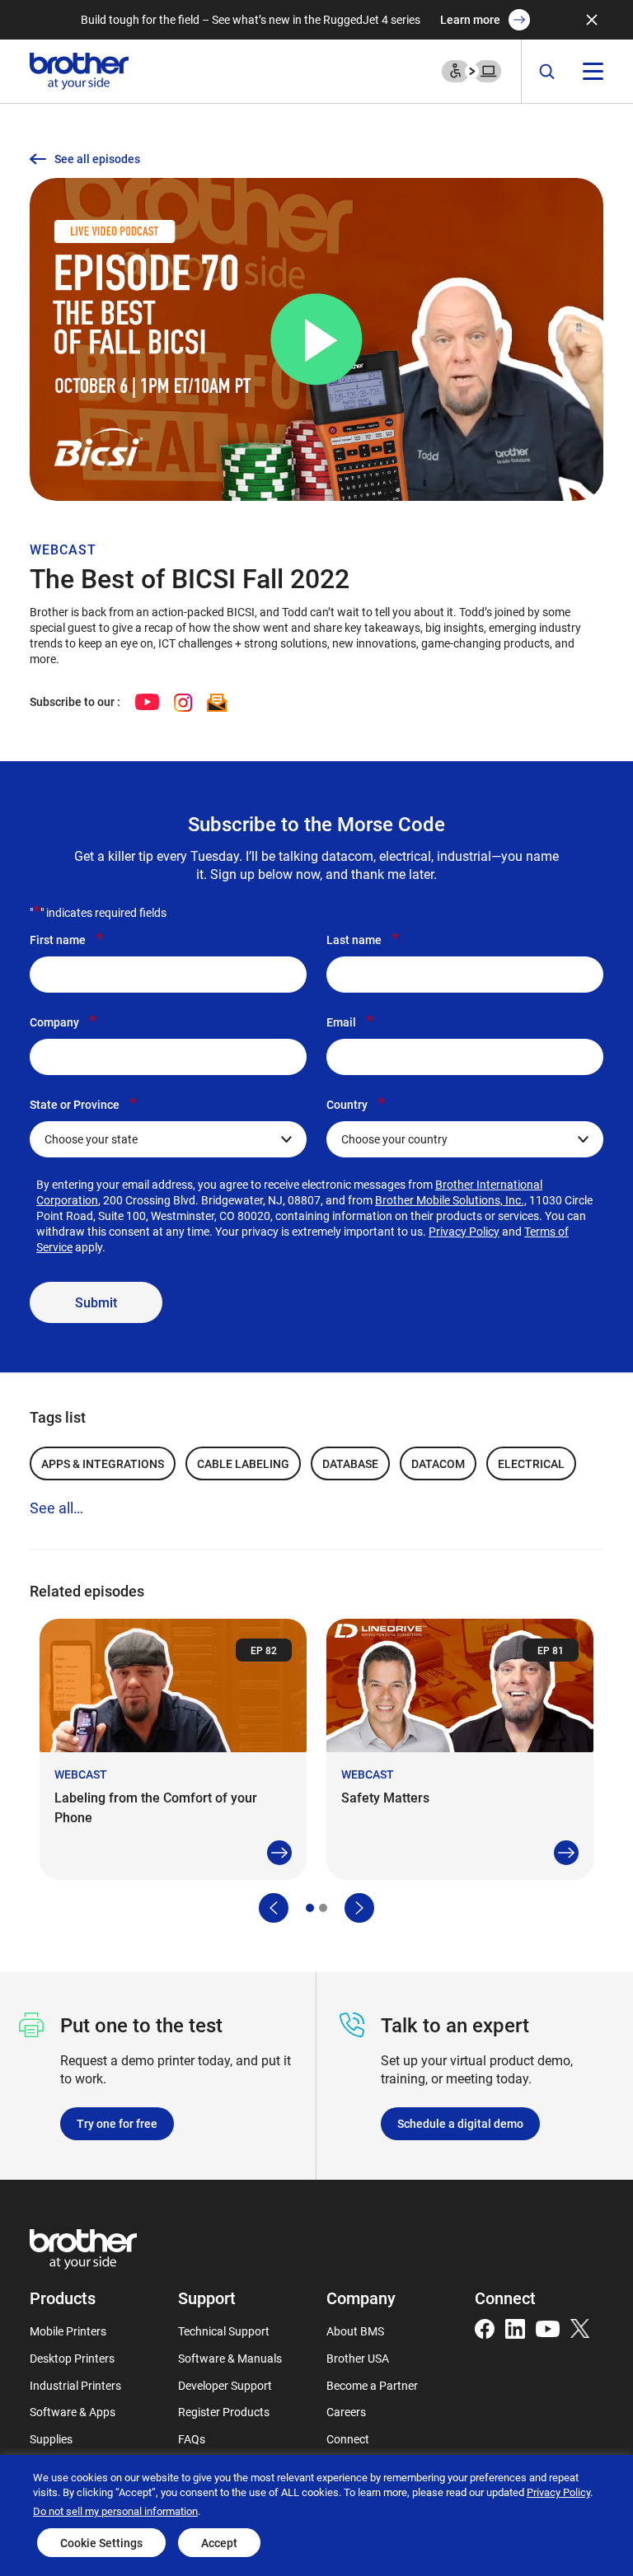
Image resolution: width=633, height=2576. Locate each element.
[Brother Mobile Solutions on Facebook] (485, 2327)
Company (63, 1022)
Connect (348, 2439)
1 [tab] (310, 1908)
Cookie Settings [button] (101, 2543)
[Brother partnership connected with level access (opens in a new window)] (471, 70)
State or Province (83, 1104)
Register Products (224, 2412)
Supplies (51, 2439)
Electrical (531, 1463)
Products (63, 2298)
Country (356, 1104)
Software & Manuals (230, 2358)
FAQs (192, 2439)
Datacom (438, 1463)
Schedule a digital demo (460, 2123)
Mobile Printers (68, 2331)
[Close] (592, 20)
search (547, 72)
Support (207, 2298)
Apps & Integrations (103, 1463)
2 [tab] (323, 1908)
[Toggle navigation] (593, 71)
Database (350, 1463)
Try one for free (117, 2123)
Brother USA (358, 2358)
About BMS (355, 2331)
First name (66, 939)
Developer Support (225, 2385)
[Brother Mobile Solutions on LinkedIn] (515, 2327)
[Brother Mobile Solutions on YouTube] (548, 2327)
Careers (346, 2412)
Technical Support (224, 2331)
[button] (316, 339)
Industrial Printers (75, 2385)
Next (359, 1908)
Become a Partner (372, 2385)
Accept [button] (219, 2543)
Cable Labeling (243, 1463)
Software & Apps (73, 2412)
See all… (56, 1508)
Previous (274, 1908)
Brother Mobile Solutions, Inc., (451, 1200)
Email (350, 1022)
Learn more (470, 19)
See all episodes (97, 159)
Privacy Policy (464, 1231)
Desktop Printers (72, 2358)
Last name (363, 939)
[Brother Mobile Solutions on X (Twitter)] (580, 2327)
